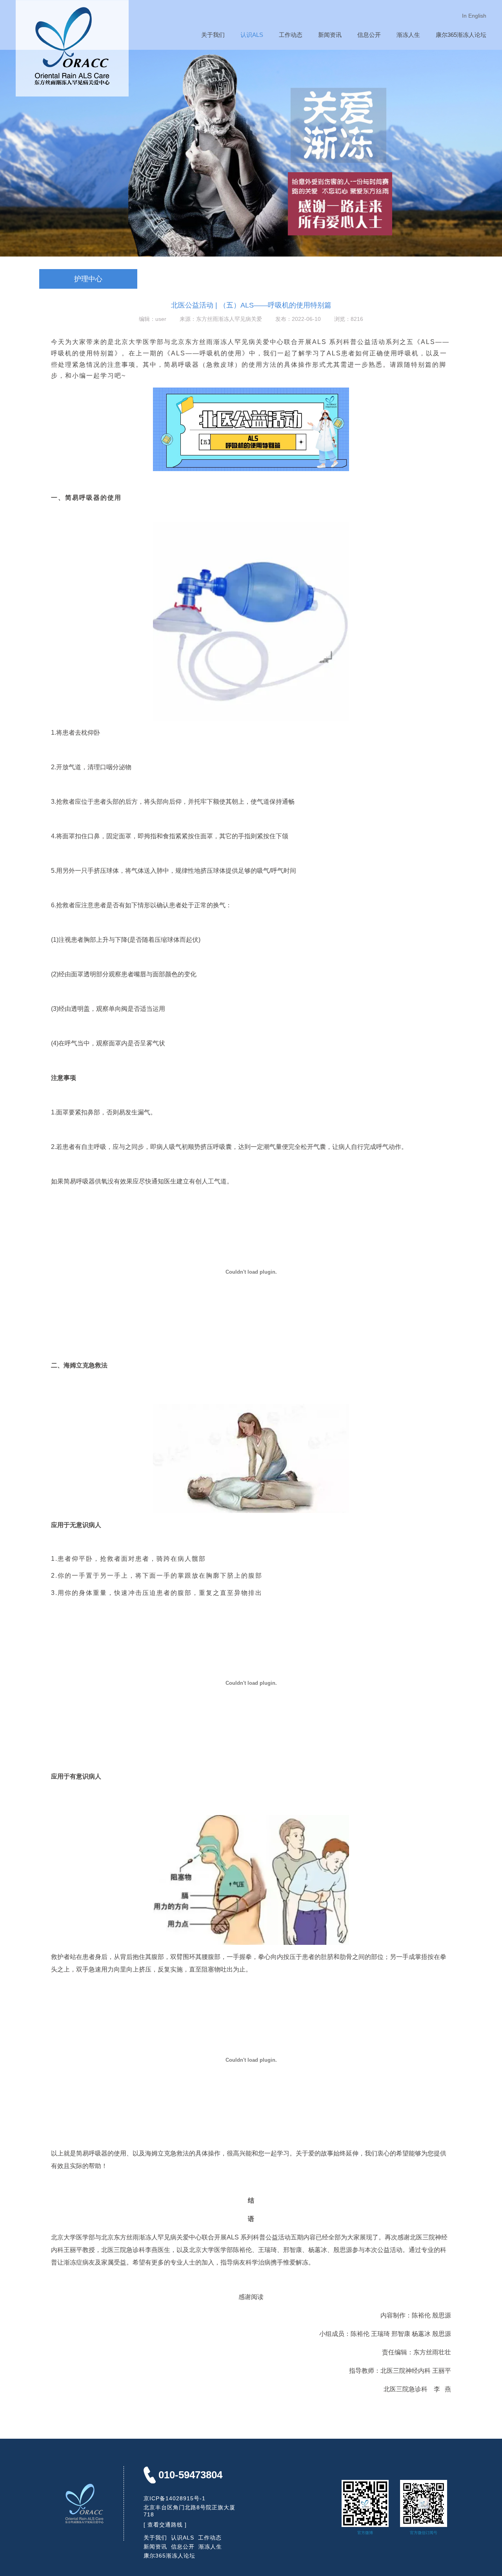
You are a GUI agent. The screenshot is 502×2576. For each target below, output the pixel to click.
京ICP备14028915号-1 (175, 2498)
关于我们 (213, 35)
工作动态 (291, 35)
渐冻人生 (408, 35)
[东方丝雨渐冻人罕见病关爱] (72, 93)
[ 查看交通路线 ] (165, 2525)
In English (474, 16)
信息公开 (369, 35)
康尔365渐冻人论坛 (461, 35)
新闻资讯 (330, 35)
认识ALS (252, 35)
